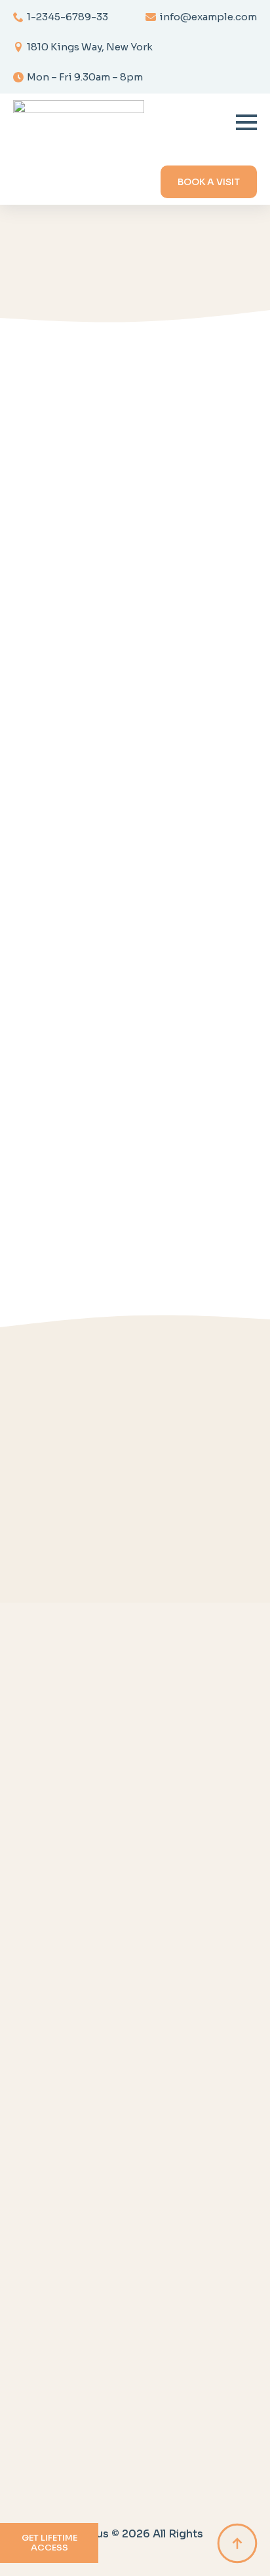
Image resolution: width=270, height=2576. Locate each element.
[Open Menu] (246, 122)
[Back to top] (237, 2543)
